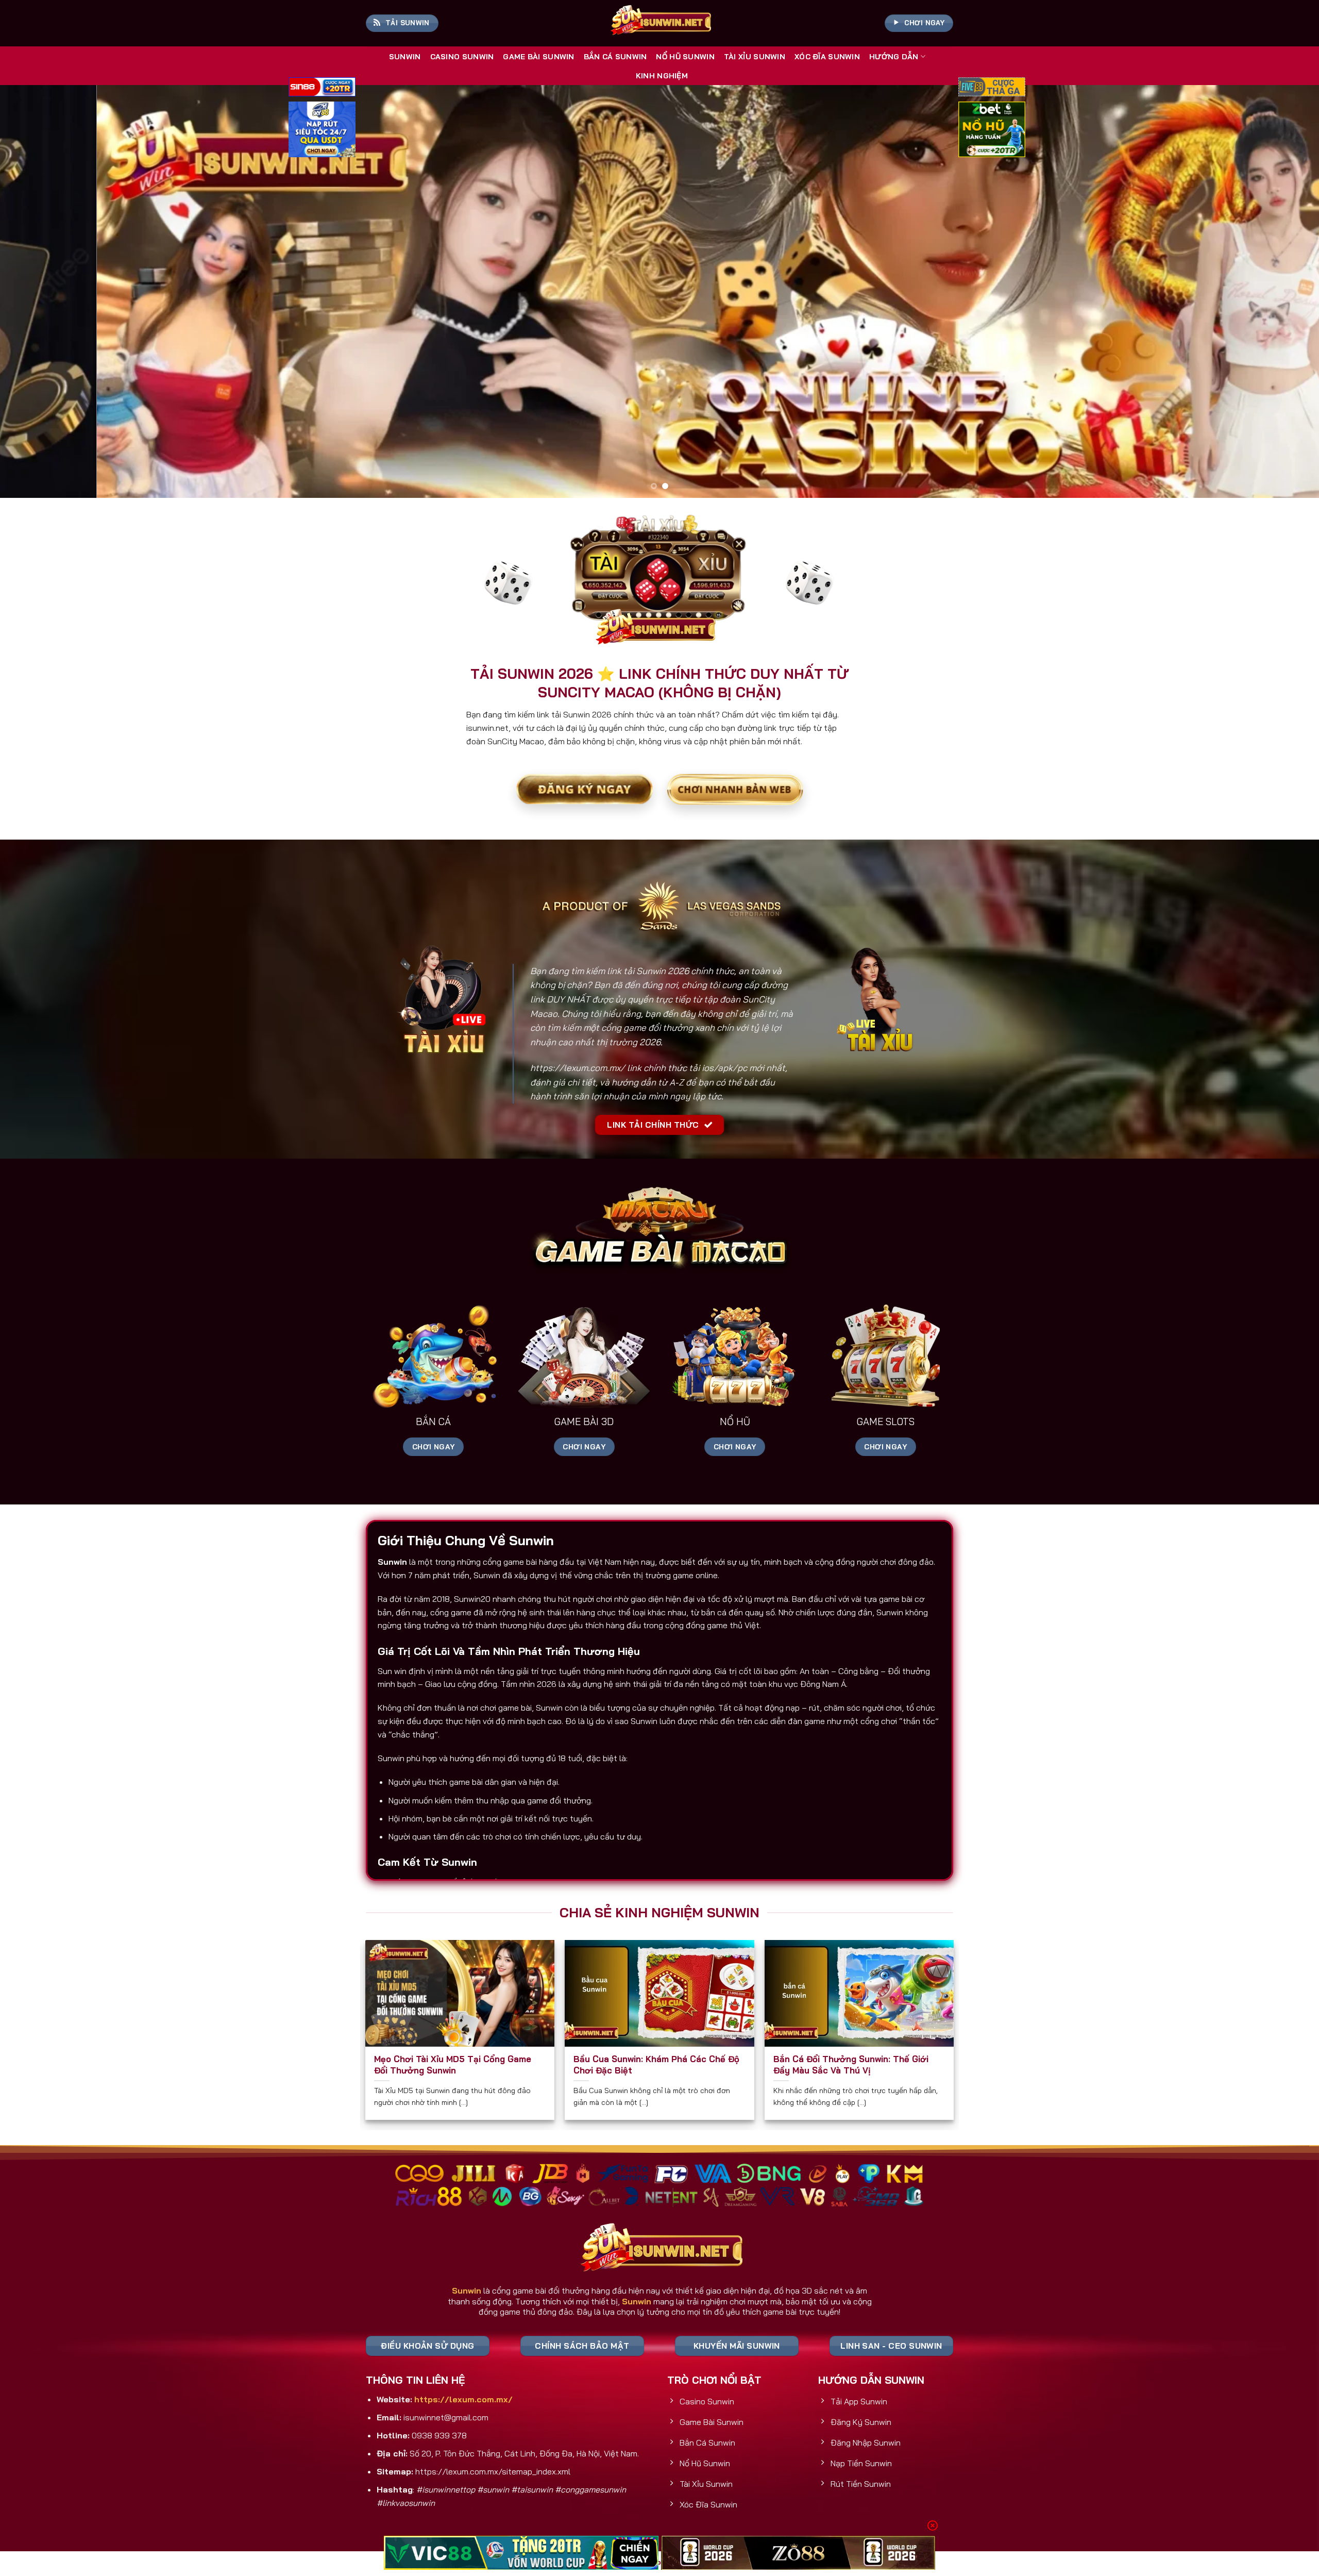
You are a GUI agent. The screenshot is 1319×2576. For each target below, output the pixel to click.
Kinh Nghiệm (662, 76)
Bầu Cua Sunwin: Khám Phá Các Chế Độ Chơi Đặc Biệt (656, 2064)
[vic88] (521, 2553)
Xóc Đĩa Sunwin (827, 57)
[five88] (992, 88)
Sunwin (405, 57)
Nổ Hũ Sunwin (685, 57)
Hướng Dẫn (894, 57)
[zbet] (992, 131)
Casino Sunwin (462, 57)
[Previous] (39, 292)
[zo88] (798, 2553)
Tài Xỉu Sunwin (755, 57)
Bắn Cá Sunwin (615, 57)
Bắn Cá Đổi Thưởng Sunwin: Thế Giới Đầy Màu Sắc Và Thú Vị (851, 2064)
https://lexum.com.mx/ (578, 1068)
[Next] (1280, 292)
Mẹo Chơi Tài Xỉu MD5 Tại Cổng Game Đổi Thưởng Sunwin (453, 2064)
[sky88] (322, 131)
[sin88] (322, 88)
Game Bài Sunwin (538, 57)
